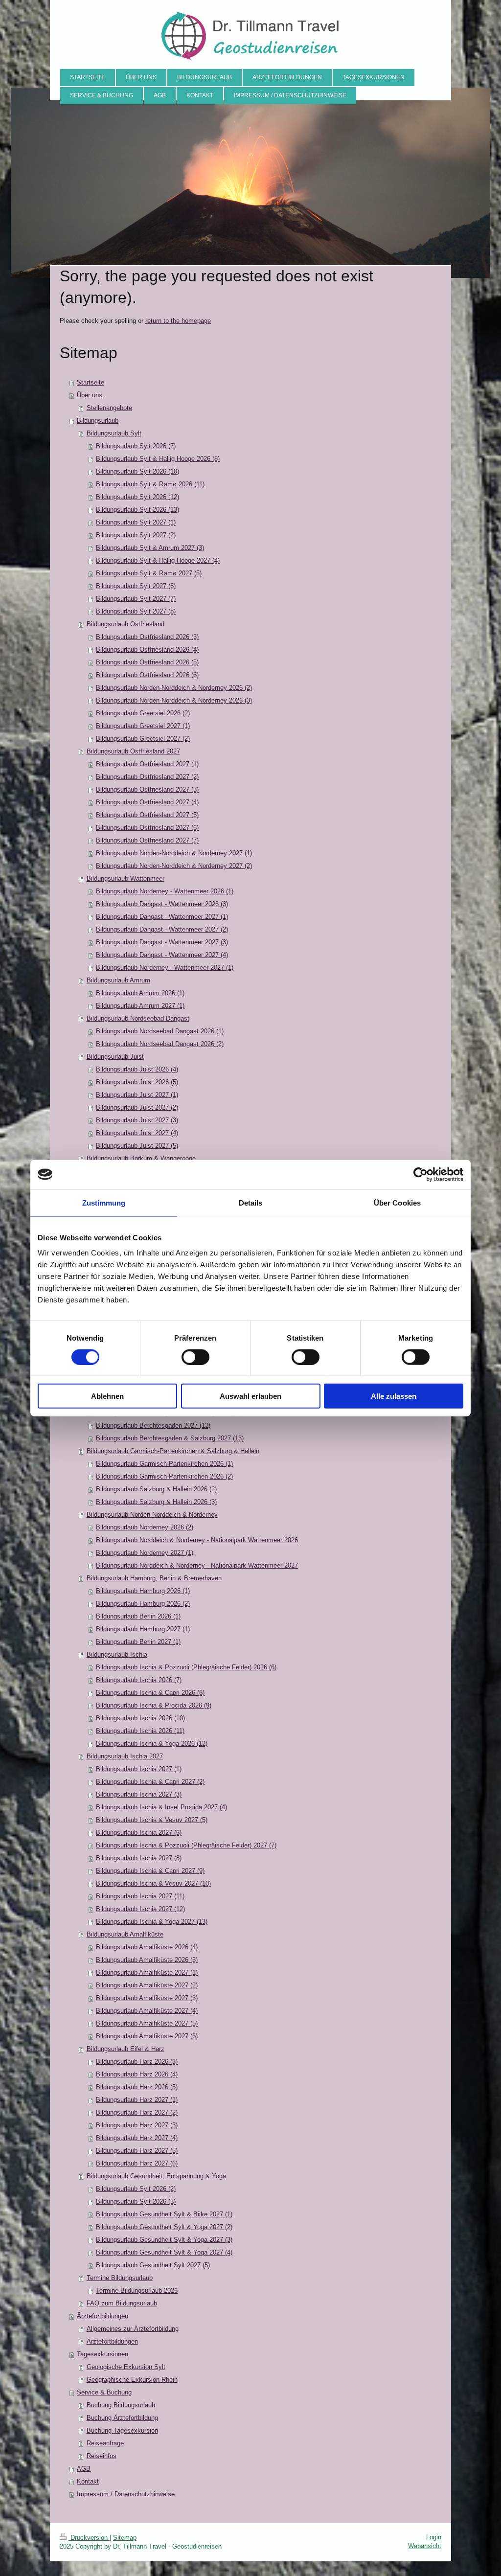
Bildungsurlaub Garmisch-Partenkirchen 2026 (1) (164, 1464)
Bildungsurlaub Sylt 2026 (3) (136, 2201)
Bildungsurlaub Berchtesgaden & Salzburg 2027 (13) (170, 1438)
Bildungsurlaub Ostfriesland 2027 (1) (147, 764)
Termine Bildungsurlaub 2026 (137, 2291)
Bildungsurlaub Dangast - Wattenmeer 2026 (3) (162, 904)
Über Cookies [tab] (397, 1202)
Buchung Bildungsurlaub (121, 2405)
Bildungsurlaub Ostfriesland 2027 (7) (147, 840)
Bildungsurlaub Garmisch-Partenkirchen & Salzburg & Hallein (173, 1451)
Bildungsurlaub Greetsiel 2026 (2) (143, 713)
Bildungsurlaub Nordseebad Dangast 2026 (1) (160, 1031)
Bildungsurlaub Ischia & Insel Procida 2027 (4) (161, 1807)
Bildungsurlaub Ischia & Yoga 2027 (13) (152, 1922)
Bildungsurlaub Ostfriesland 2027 (133, 751)
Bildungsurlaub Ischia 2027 (125, 1756)
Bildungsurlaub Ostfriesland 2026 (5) (147, 662)
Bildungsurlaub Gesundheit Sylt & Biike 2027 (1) (164, 2214)
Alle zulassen (394, 1396)
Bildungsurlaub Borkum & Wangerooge (141, 1158)
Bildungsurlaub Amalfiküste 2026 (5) (147, 1960)
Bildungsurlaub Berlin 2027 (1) (138, 1642)
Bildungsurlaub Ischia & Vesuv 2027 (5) (152, 1820)
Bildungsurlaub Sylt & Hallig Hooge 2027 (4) (158, 560)
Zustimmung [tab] (104, 1202)
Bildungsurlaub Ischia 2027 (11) (140, 1896)
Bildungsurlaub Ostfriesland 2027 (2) (147, 777)
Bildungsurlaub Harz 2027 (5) (137, 2151)
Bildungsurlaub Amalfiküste (125, 1934)
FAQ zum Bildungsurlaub (122, 2303)
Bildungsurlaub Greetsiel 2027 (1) (143, 726)
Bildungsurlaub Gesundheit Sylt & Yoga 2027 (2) (164, 2227)
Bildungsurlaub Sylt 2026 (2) (136, 2189)
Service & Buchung (104, 2392)
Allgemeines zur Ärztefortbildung (133, 2329)
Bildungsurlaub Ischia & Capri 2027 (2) (150, 1782)
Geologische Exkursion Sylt (126, 2367)
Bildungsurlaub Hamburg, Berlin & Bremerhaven (154, 1578)
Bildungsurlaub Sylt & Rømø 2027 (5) (149, 573)
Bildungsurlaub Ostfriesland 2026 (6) (147, 675)
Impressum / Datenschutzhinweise (126, 2494)
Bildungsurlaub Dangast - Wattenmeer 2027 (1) (162, 917)
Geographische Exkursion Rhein (132, 2380)
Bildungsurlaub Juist (115, 1057)
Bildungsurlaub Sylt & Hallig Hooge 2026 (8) (158, 459)
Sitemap (125, 2538)
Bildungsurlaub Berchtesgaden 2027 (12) (153, 1425)
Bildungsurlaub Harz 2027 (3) (137, 2125)
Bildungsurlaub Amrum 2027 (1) (140, 1006)
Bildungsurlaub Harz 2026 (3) (137, 2062)
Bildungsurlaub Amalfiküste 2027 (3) (147, 1998)
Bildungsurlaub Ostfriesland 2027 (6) (147, 828)
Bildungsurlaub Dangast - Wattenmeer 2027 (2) (162, 929)
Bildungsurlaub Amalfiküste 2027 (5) (147, 2023)
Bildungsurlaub (98, 421)
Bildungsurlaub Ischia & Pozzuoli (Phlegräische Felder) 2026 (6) (186, 1667)
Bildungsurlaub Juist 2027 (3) (137, 1120)
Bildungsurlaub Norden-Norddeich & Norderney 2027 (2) (174, 866)
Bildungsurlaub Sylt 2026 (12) (137, 497)
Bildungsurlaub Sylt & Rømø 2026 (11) (150, 484)
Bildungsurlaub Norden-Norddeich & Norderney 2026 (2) (174, 688)
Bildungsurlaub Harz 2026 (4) (137, 2074)
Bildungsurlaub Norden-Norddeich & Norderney (152, 1515)
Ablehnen (107, 1396)
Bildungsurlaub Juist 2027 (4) (137, 1133)
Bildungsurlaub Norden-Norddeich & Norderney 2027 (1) (174, 853)
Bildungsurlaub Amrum (118, 980)
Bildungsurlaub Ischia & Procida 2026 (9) (154, 1705)
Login (434, 2537)
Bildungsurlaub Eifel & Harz (125, 2049)
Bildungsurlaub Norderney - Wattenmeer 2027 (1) (165, 968)
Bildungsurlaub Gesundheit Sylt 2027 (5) (153, 2265)
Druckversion (89, 2538)
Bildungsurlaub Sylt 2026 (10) (137, 471)
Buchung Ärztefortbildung (122, 2418)
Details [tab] (251, 1202)
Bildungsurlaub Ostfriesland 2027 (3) (147, 789)
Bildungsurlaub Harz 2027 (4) (137, 2138)
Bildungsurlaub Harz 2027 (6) (137, 2163)
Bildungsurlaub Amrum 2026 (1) (140, 993)
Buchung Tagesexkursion (122, 2430)
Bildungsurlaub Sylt (114, 433)
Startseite (91, 382)
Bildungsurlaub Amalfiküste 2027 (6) (147, 2036)
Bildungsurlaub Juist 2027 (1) (137, 1095)
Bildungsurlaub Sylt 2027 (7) (136, 599)
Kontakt (88, 2481)
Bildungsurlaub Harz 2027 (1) (137, 2100)
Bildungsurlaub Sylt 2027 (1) (136, 522)
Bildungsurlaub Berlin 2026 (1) (138, 1616)
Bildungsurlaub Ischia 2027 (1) (139, 1769)
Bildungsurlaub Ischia (117, 1654)
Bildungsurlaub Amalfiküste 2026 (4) (147, 1947)
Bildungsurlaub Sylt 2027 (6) (136, 586)
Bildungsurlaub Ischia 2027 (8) (139, 1858)
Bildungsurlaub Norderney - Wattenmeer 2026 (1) (165, 891)
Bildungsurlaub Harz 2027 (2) (137, 2112)
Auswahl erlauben (250, 1396)
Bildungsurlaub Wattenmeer (125, 878)
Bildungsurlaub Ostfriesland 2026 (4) (147, 650)
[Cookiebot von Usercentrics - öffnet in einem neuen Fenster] (421, 1174)
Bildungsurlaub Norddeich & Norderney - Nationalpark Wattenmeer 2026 (197, 1540)
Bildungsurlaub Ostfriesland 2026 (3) (147, 637)
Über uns (90, 395)
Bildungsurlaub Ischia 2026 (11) (140, 1731)
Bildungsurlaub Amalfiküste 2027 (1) (147, 1972)
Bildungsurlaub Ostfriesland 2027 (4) (147, 802)
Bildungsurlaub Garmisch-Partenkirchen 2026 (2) (164, 1476)
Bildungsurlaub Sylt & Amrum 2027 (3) (150, 548)
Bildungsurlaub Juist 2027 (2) (137, 1107)
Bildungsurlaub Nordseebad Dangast (138, 1018)
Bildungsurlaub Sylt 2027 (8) (136, 611)
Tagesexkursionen (102, 2354)
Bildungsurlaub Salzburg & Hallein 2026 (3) (156, 1502)
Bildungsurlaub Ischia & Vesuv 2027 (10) (153, 1883)
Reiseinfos (102, 2456)
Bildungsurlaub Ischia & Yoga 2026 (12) (152, 1744)
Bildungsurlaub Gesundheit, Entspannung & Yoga (156, 2176)
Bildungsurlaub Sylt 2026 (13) (137, 510)
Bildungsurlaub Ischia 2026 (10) (140, 1718)
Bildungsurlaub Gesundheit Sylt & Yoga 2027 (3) (164, 2240)
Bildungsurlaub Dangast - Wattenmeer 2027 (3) (162, 942)
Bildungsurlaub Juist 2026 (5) (137, 1082)
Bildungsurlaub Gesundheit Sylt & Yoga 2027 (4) (164, 2252)
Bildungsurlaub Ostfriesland (125, 624)
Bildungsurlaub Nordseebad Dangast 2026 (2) (160, 1044)
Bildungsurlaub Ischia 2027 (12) (140, 1909)
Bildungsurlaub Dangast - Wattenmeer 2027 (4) (162, 955)
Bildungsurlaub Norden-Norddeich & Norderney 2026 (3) (174, 700)
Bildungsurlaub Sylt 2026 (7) (136, 446)
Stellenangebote (109, 408)
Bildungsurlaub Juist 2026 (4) (137, 1069)
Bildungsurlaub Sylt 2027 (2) (136, 535)
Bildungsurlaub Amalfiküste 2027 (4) (147, 2011)
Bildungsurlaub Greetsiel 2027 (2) (143, 739)
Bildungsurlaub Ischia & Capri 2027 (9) (150, 1871)
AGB (84, 2469)
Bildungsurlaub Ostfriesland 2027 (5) (147, 815)
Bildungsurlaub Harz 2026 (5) (137, 2087)
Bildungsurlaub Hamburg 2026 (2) (143, 1604)
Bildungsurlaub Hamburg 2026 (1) (143, 1591)
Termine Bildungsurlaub (120, 2278)
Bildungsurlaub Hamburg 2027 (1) (143, 1629)
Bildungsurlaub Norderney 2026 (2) (145, 1527)
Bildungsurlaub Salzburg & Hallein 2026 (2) (156, 1489)
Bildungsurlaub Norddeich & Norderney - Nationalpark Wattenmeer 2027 (197, 1565)
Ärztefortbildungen (102, 2316)
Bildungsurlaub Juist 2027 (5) (137, 1146)
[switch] (195, 1357)
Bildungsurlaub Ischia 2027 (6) (139, 1833)
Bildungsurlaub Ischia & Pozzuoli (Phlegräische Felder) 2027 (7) (186, 1845)
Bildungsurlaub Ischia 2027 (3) (139, 1794)
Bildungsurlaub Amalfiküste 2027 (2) (147, 1985)
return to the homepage (178, 321)
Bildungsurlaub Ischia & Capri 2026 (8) (150, 1693)
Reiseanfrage (105, 2443)
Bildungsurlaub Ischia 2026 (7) (139, 1680)
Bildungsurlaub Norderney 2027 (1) (145, 1553)
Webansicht (425, 2546)
